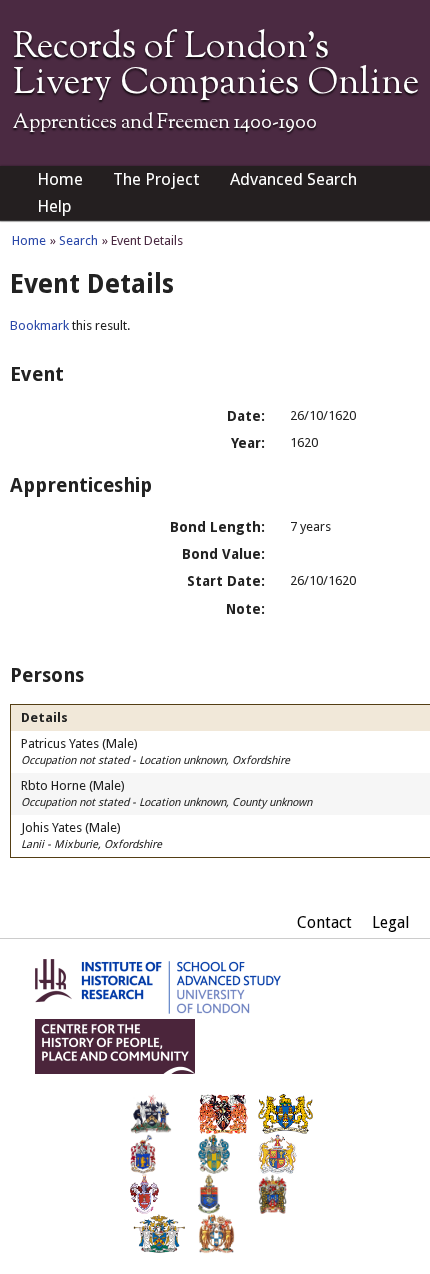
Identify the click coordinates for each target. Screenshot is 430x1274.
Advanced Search (293, 179)
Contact (324, 922)
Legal (391, 922)
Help (54, 206)
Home (60, 179)
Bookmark (39, 325)
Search (78, 240)
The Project (156, 179)
